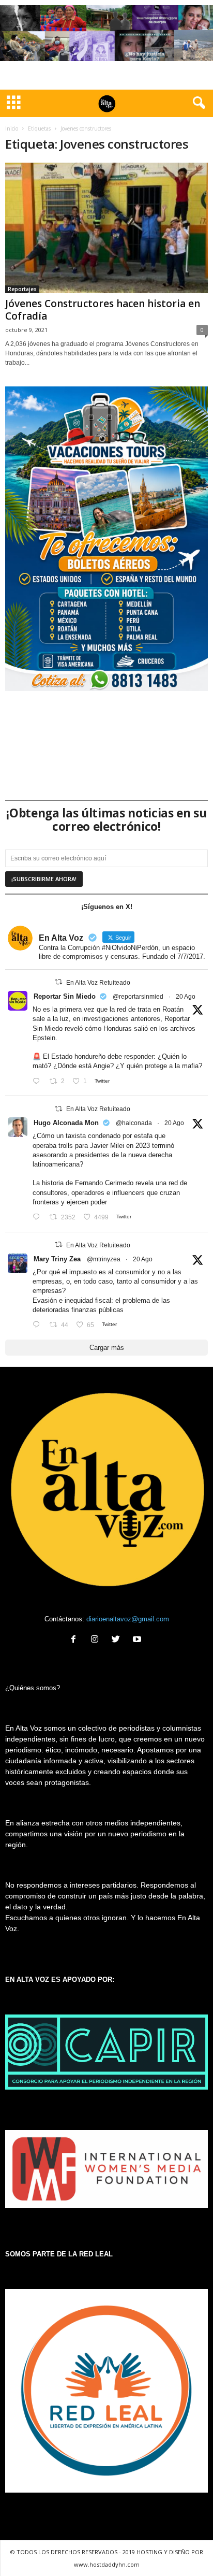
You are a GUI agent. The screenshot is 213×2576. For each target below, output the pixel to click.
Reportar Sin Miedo (65, 996)
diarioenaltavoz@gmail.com (128, 1619)
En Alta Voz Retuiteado (98, 983)
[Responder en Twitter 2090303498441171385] (39, 1081)
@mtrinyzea (104, 1259)
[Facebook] (76, 1640)
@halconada (134, 1123)
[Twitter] (118, 1640)
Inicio (12, 128)
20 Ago (186, 997)
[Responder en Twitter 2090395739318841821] (39, 1218)
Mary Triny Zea (57, 1259)
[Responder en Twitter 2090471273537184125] (39, 1325)
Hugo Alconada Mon (66, 1123)
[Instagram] (97, 1640)
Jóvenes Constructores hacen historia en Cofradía (103, 310)
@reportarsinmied (138, 997)
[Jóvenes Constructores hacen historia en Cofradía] (106, 228)
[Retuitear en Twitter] (58, 982)
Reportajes (22, 289)
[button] (197, 103)
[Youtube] (138, 1640)
